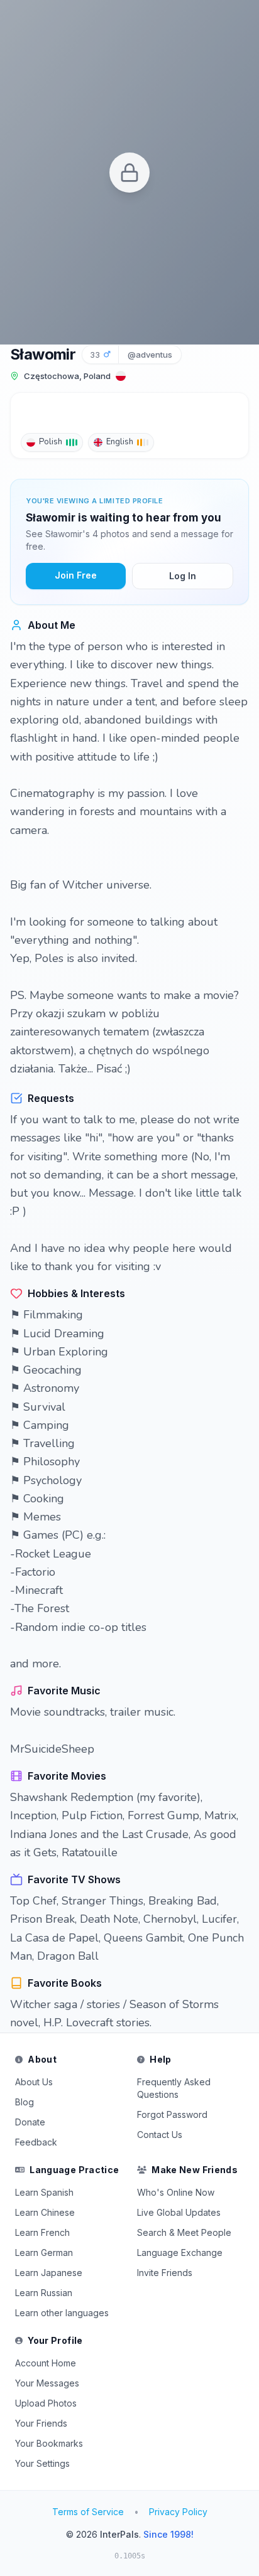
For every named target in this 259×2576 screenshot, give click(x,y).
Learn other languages (62, 2313)
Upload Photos (46, 2403)
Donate (30, 2122)
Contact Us (160, 2135)
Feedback (36, 2142)
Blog (25, 2102)
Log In (183, 576)
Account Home (46, 2363)
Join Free (76, 575)
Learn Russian (44, 2293)
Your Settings (42, 2463)
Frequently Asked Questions (174, 2088)
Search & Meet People (184, 2232)
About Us (34, 2082)
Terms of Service (88, 2512)
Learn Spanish (44, 2192)
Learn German (44, 2253)
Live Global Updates (179, 2212)
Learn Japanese (49, 2273)
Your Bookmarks (49, 2443)
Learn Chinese (45, 2212)
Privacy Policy (178, 2512)
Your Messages (47, 2383)
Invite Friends (165, 2273)
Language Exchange (180, 2253)
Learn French (42, 2232)
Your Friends (41, 2423)
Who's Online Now (176, 2192)
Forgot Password (172, 2114)
